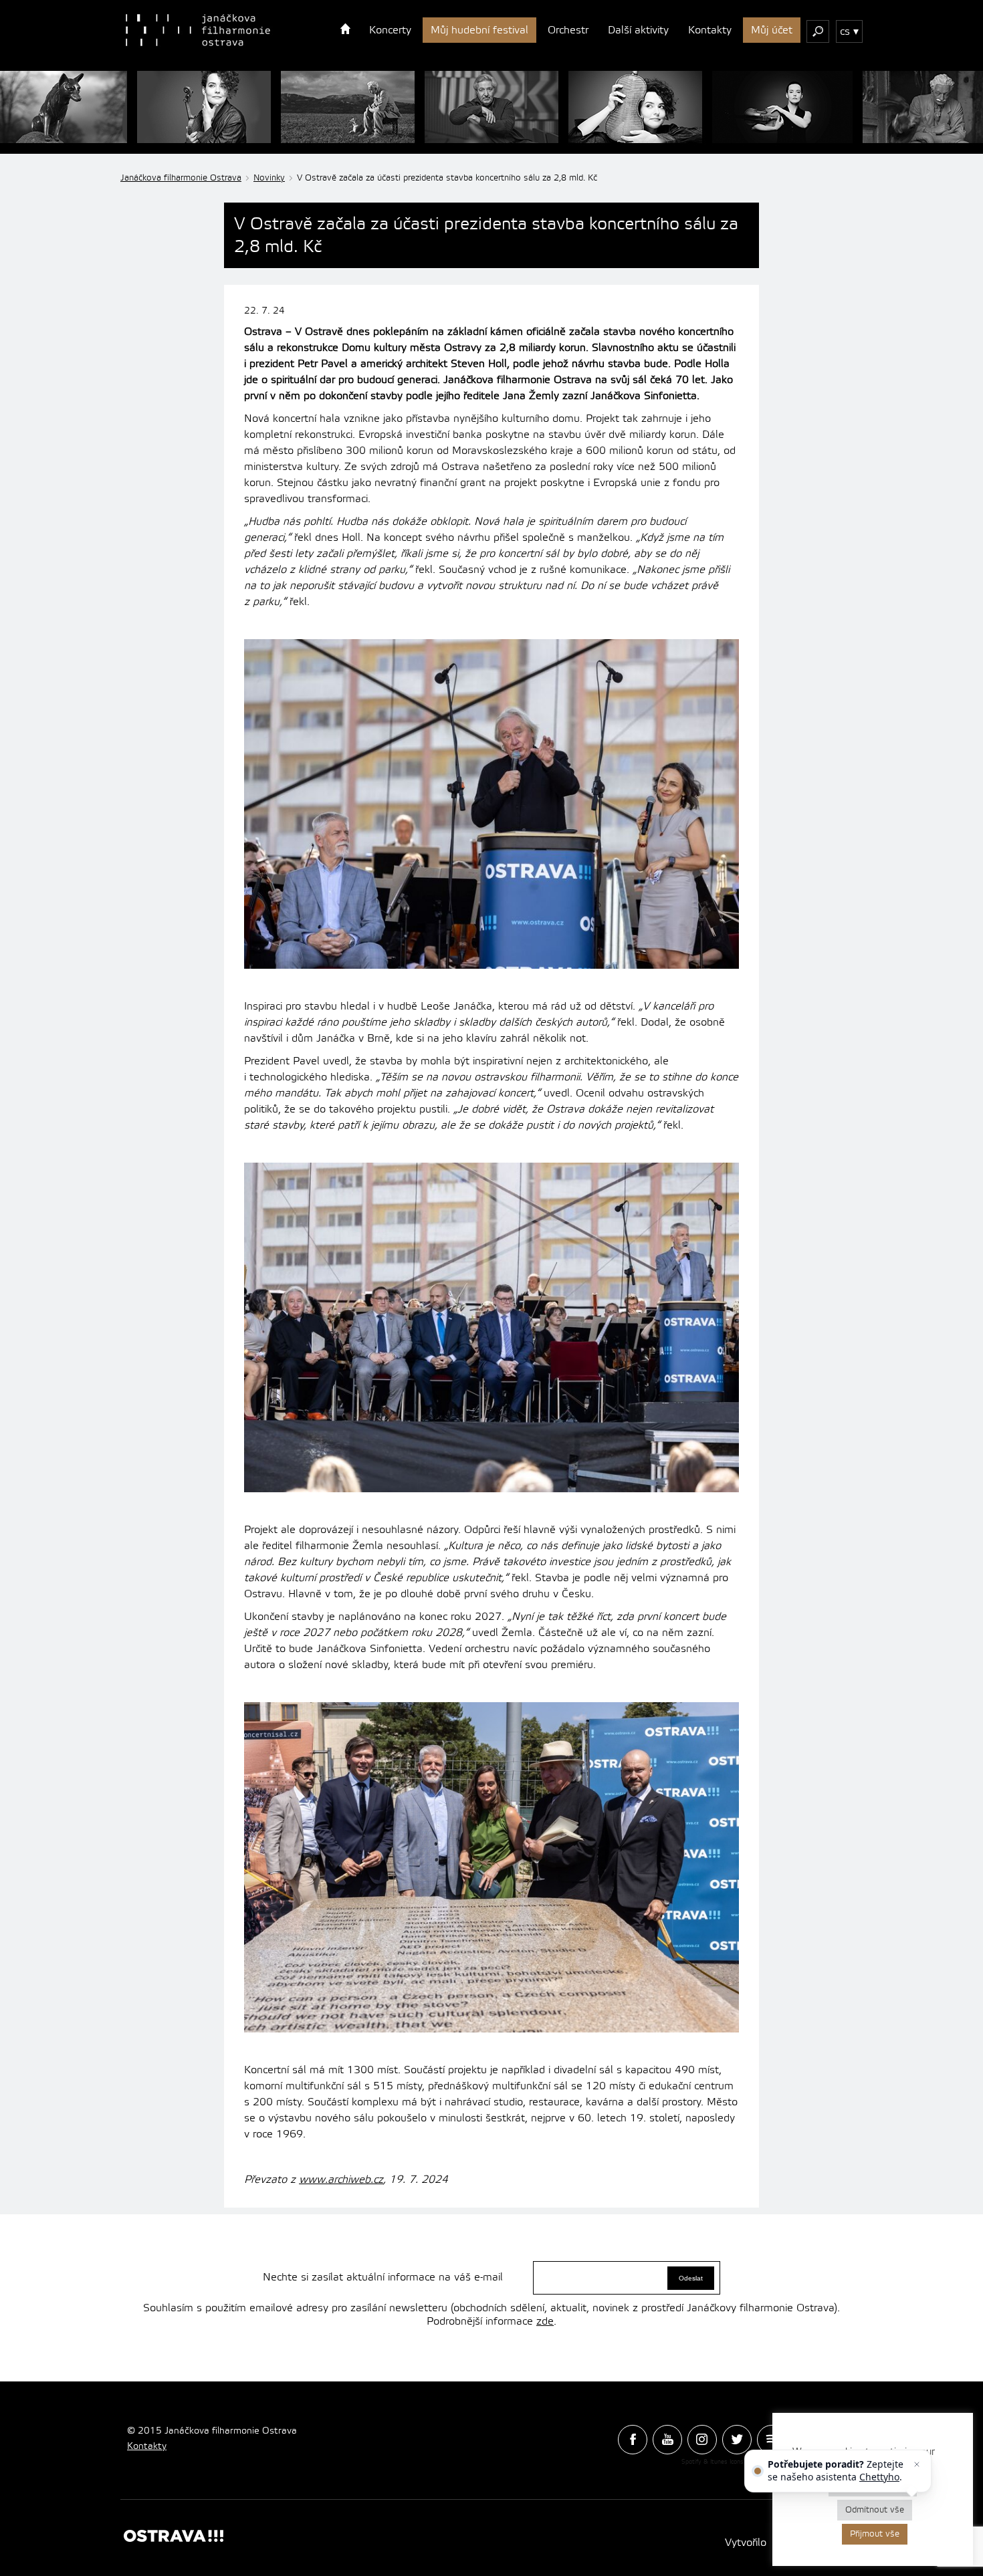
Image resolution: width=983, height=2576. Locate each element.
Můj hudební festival (479, 30)
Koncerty (390, 30)
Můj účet (772, 30)
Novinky (269, 178)
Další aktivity (638, 30)
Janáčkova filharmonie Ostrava (181, 178)
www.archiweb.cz (341, 2180)
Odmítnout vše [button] (875, 2510)
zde (545, 2321)
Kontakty (710, 30)
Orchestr (568, 30)
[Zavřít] (917, 2464)
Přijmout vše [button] (875, 2534)
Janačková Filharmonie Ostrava (198, 30)
